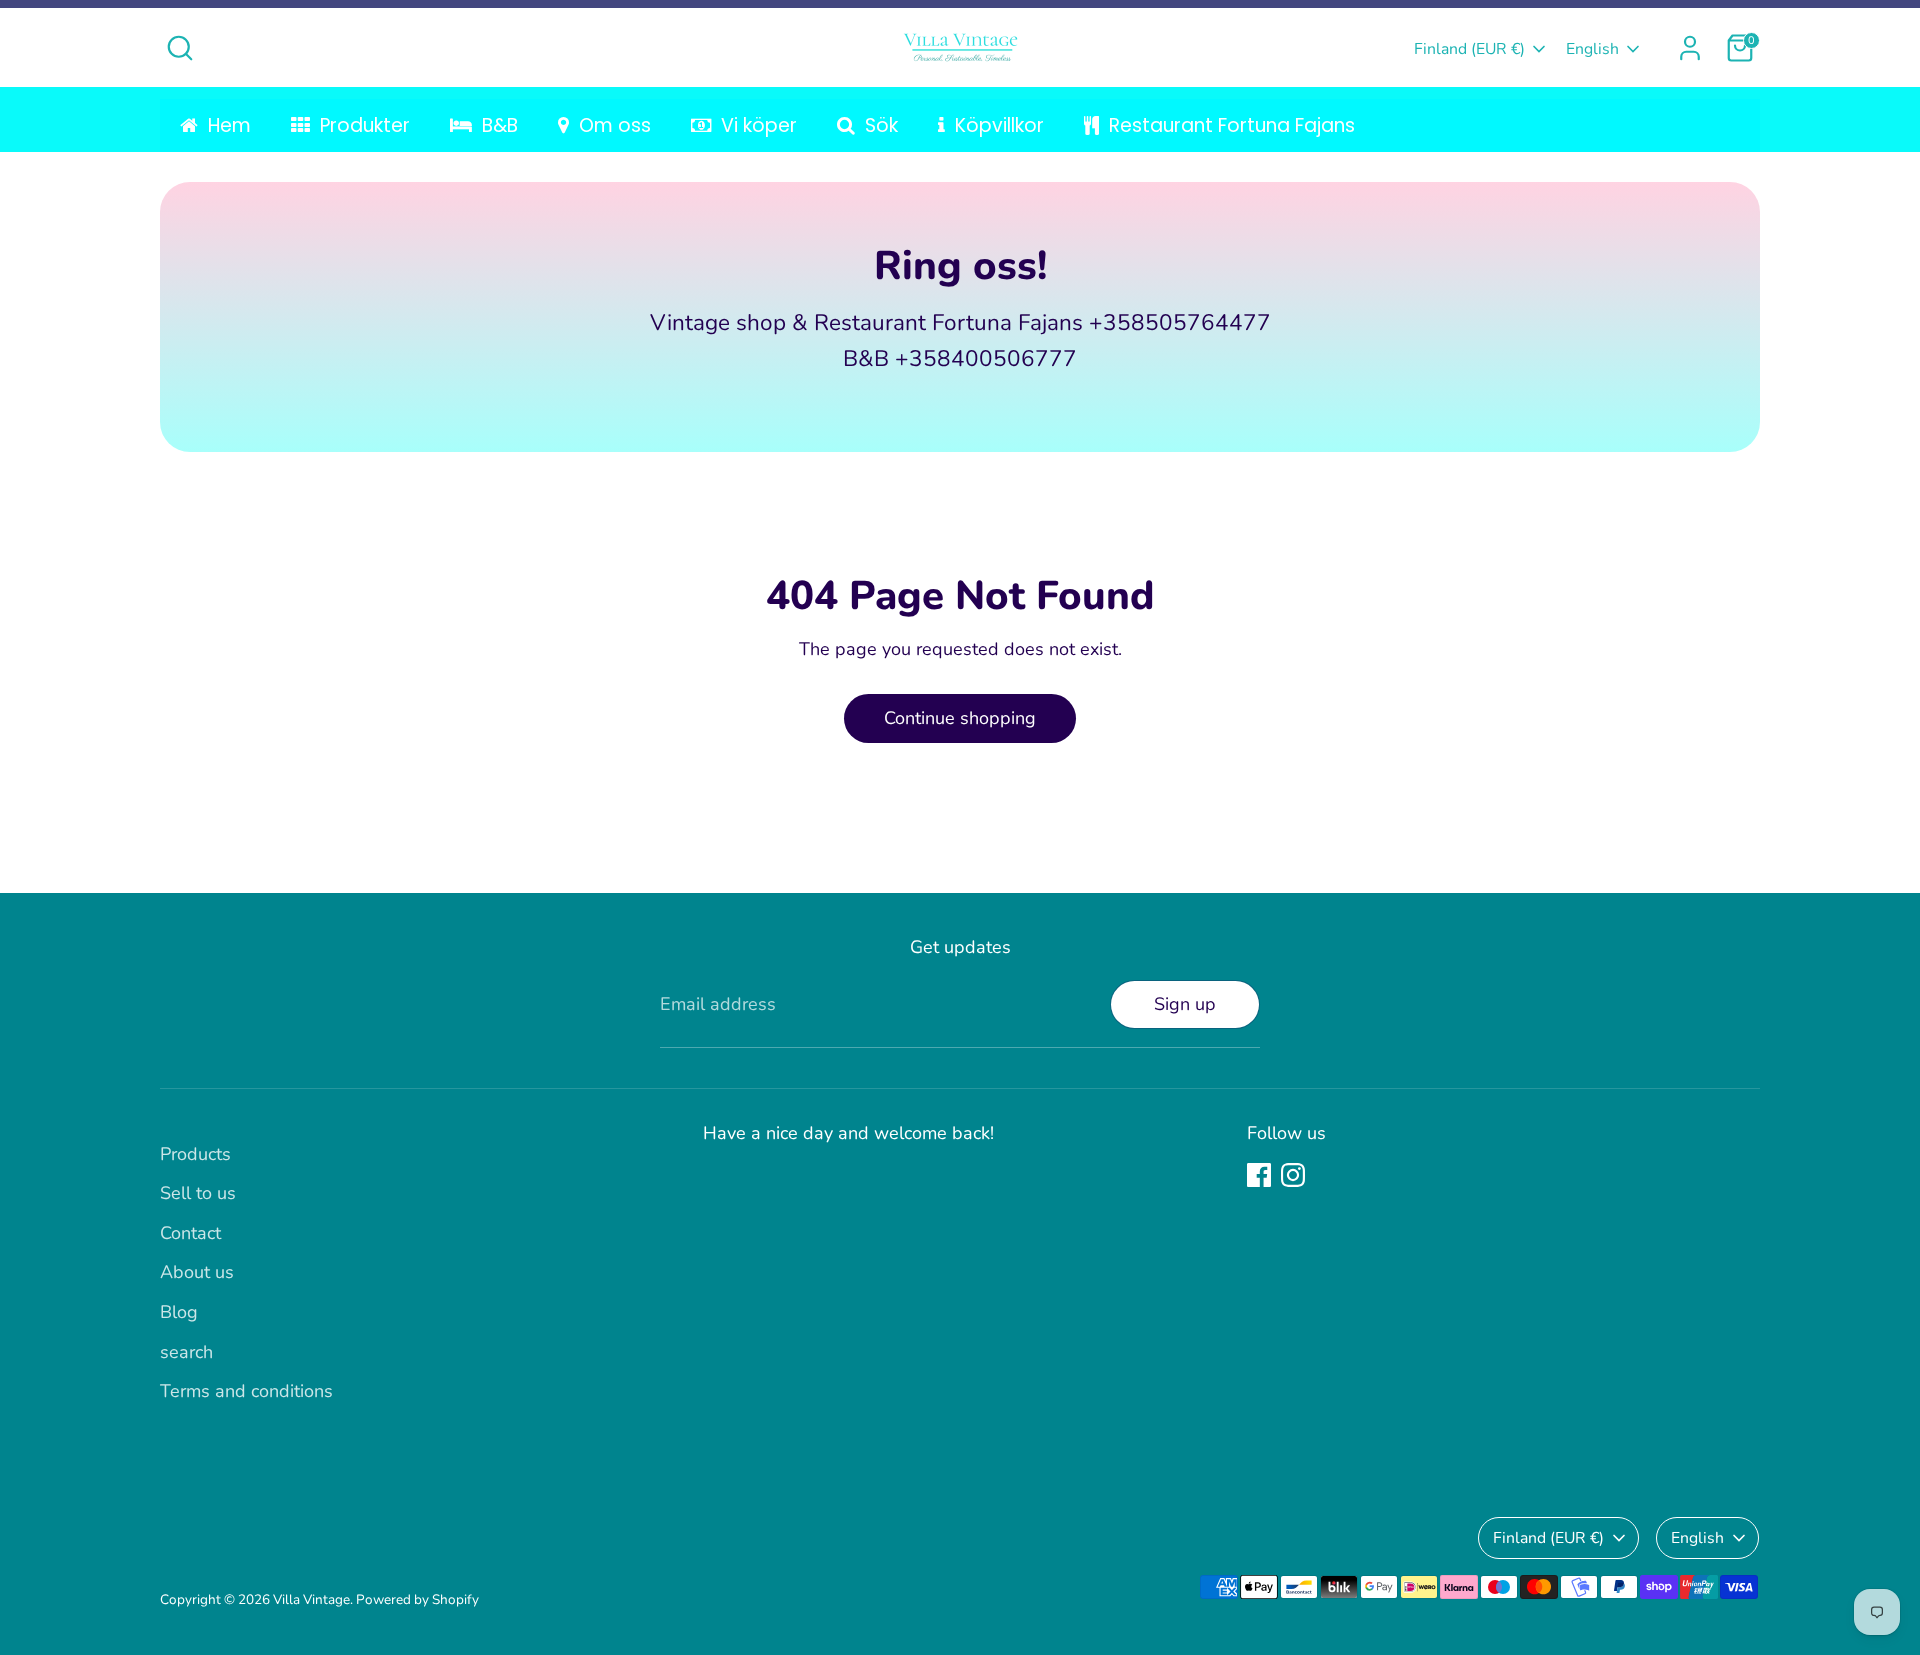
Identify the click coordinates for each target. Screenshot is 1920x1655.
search (186, 1352)
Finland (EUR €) (1469, 49)
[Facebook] (1259, 1175)
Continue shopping (960, 718)
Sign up (1185, 1004)
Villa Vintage (311, 1599)
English (1592, 49)
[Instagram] (1293, 1175)
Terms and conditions (246, 1391)
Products (195, 1154)
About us (197, 1272)
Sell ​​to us (198, 1193)
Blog (179, 1312)
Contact (190, 1233)
